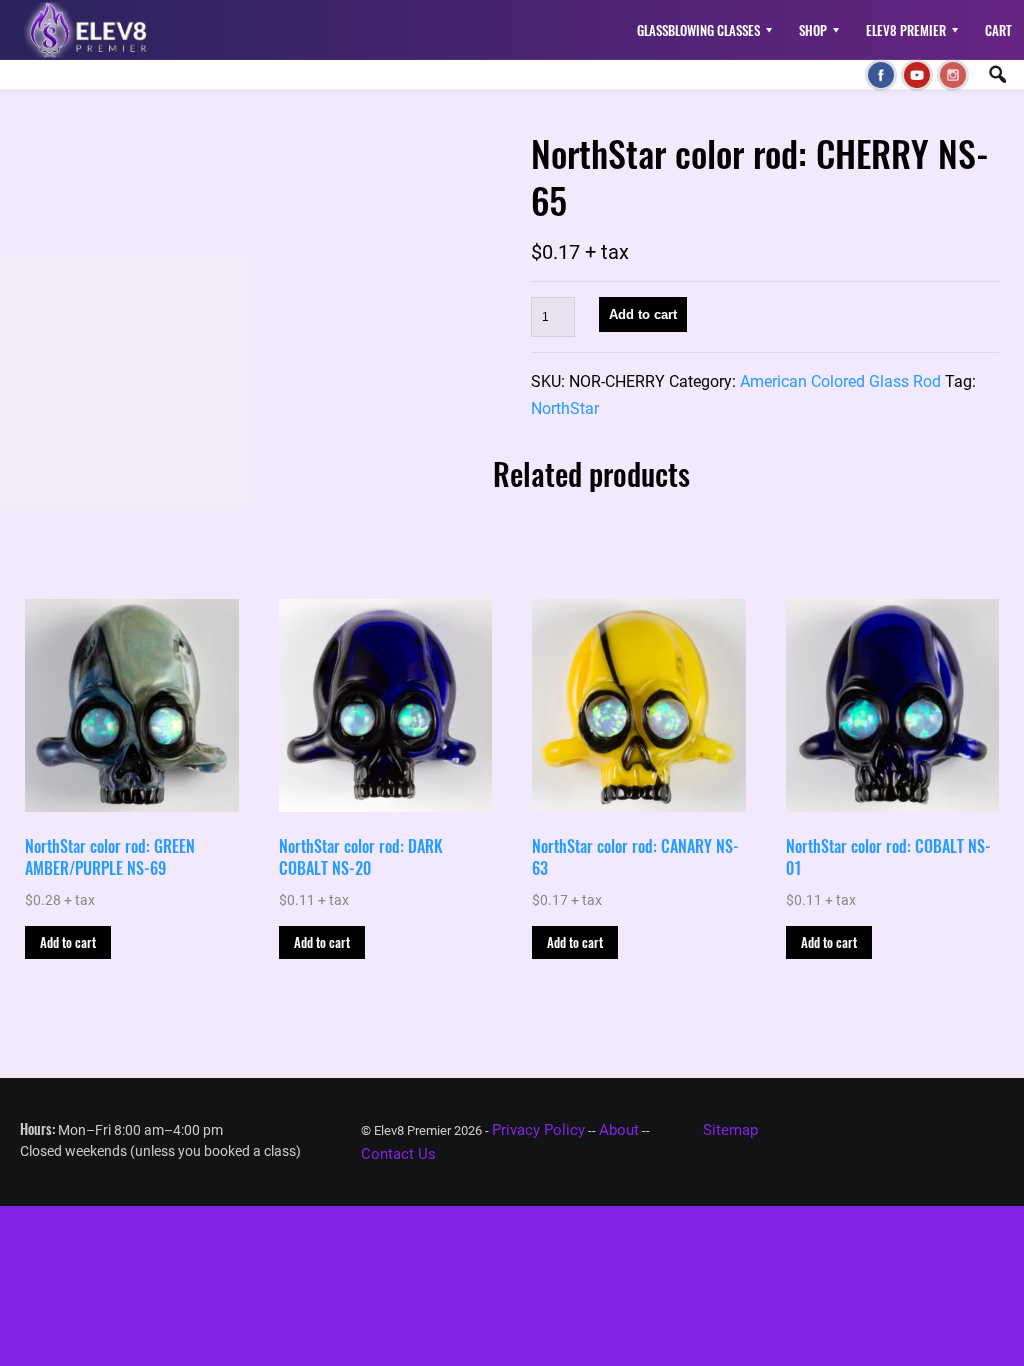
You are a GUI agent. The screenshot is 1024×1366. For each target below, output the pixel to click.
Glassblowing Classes (698, 30)
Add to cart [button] (68, 942)
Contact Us (398, 1154)
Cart (998, 30)
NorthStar (565, 408)
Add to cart (643, 314)
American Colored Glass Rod (840, 381)
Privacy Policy (538, 1130)
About (619, 1130)
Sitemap (730, 1130)
